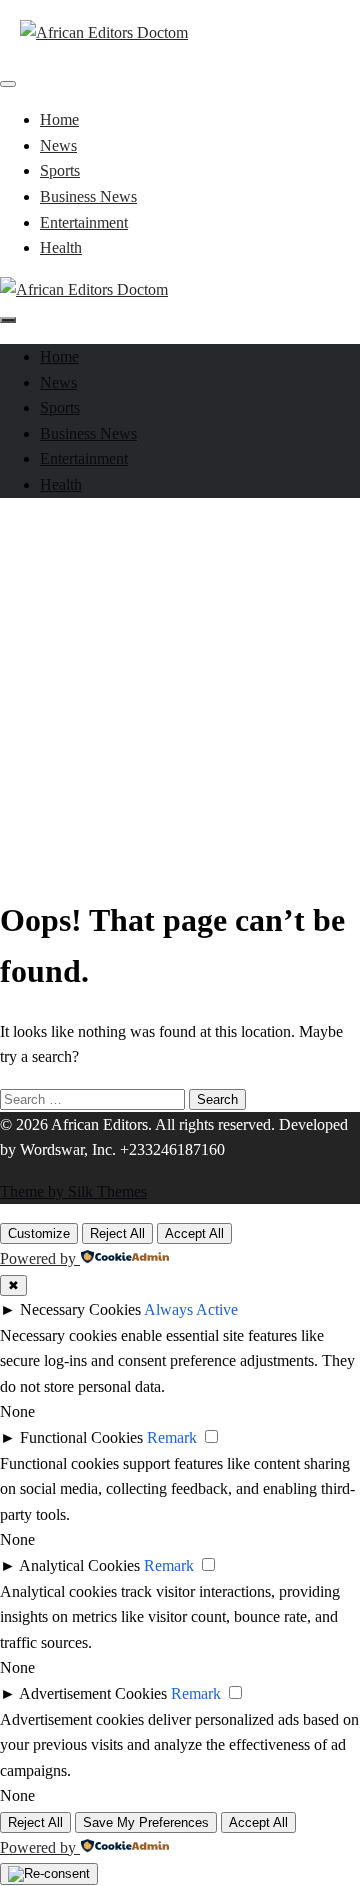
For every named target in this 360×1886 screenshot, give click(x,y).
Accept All (194, 1233)
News (58, 145)
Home (59, 119)
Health (61, 247)
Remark (172, 1437)
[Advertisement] (180, 694)
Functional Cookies (81, 1437)
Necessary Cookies (80, 1309)
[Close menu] (8, 84)
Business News (88, 196)
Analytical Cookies (79, 1565)
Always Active (191, 1309)
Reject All (117, 1233)
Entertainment (84, 222)
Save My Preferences (146, 1822)
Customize (39, 1233)
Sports (60, 170)
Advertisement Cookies (93, 1693)
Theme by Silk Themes (73, 1191)
